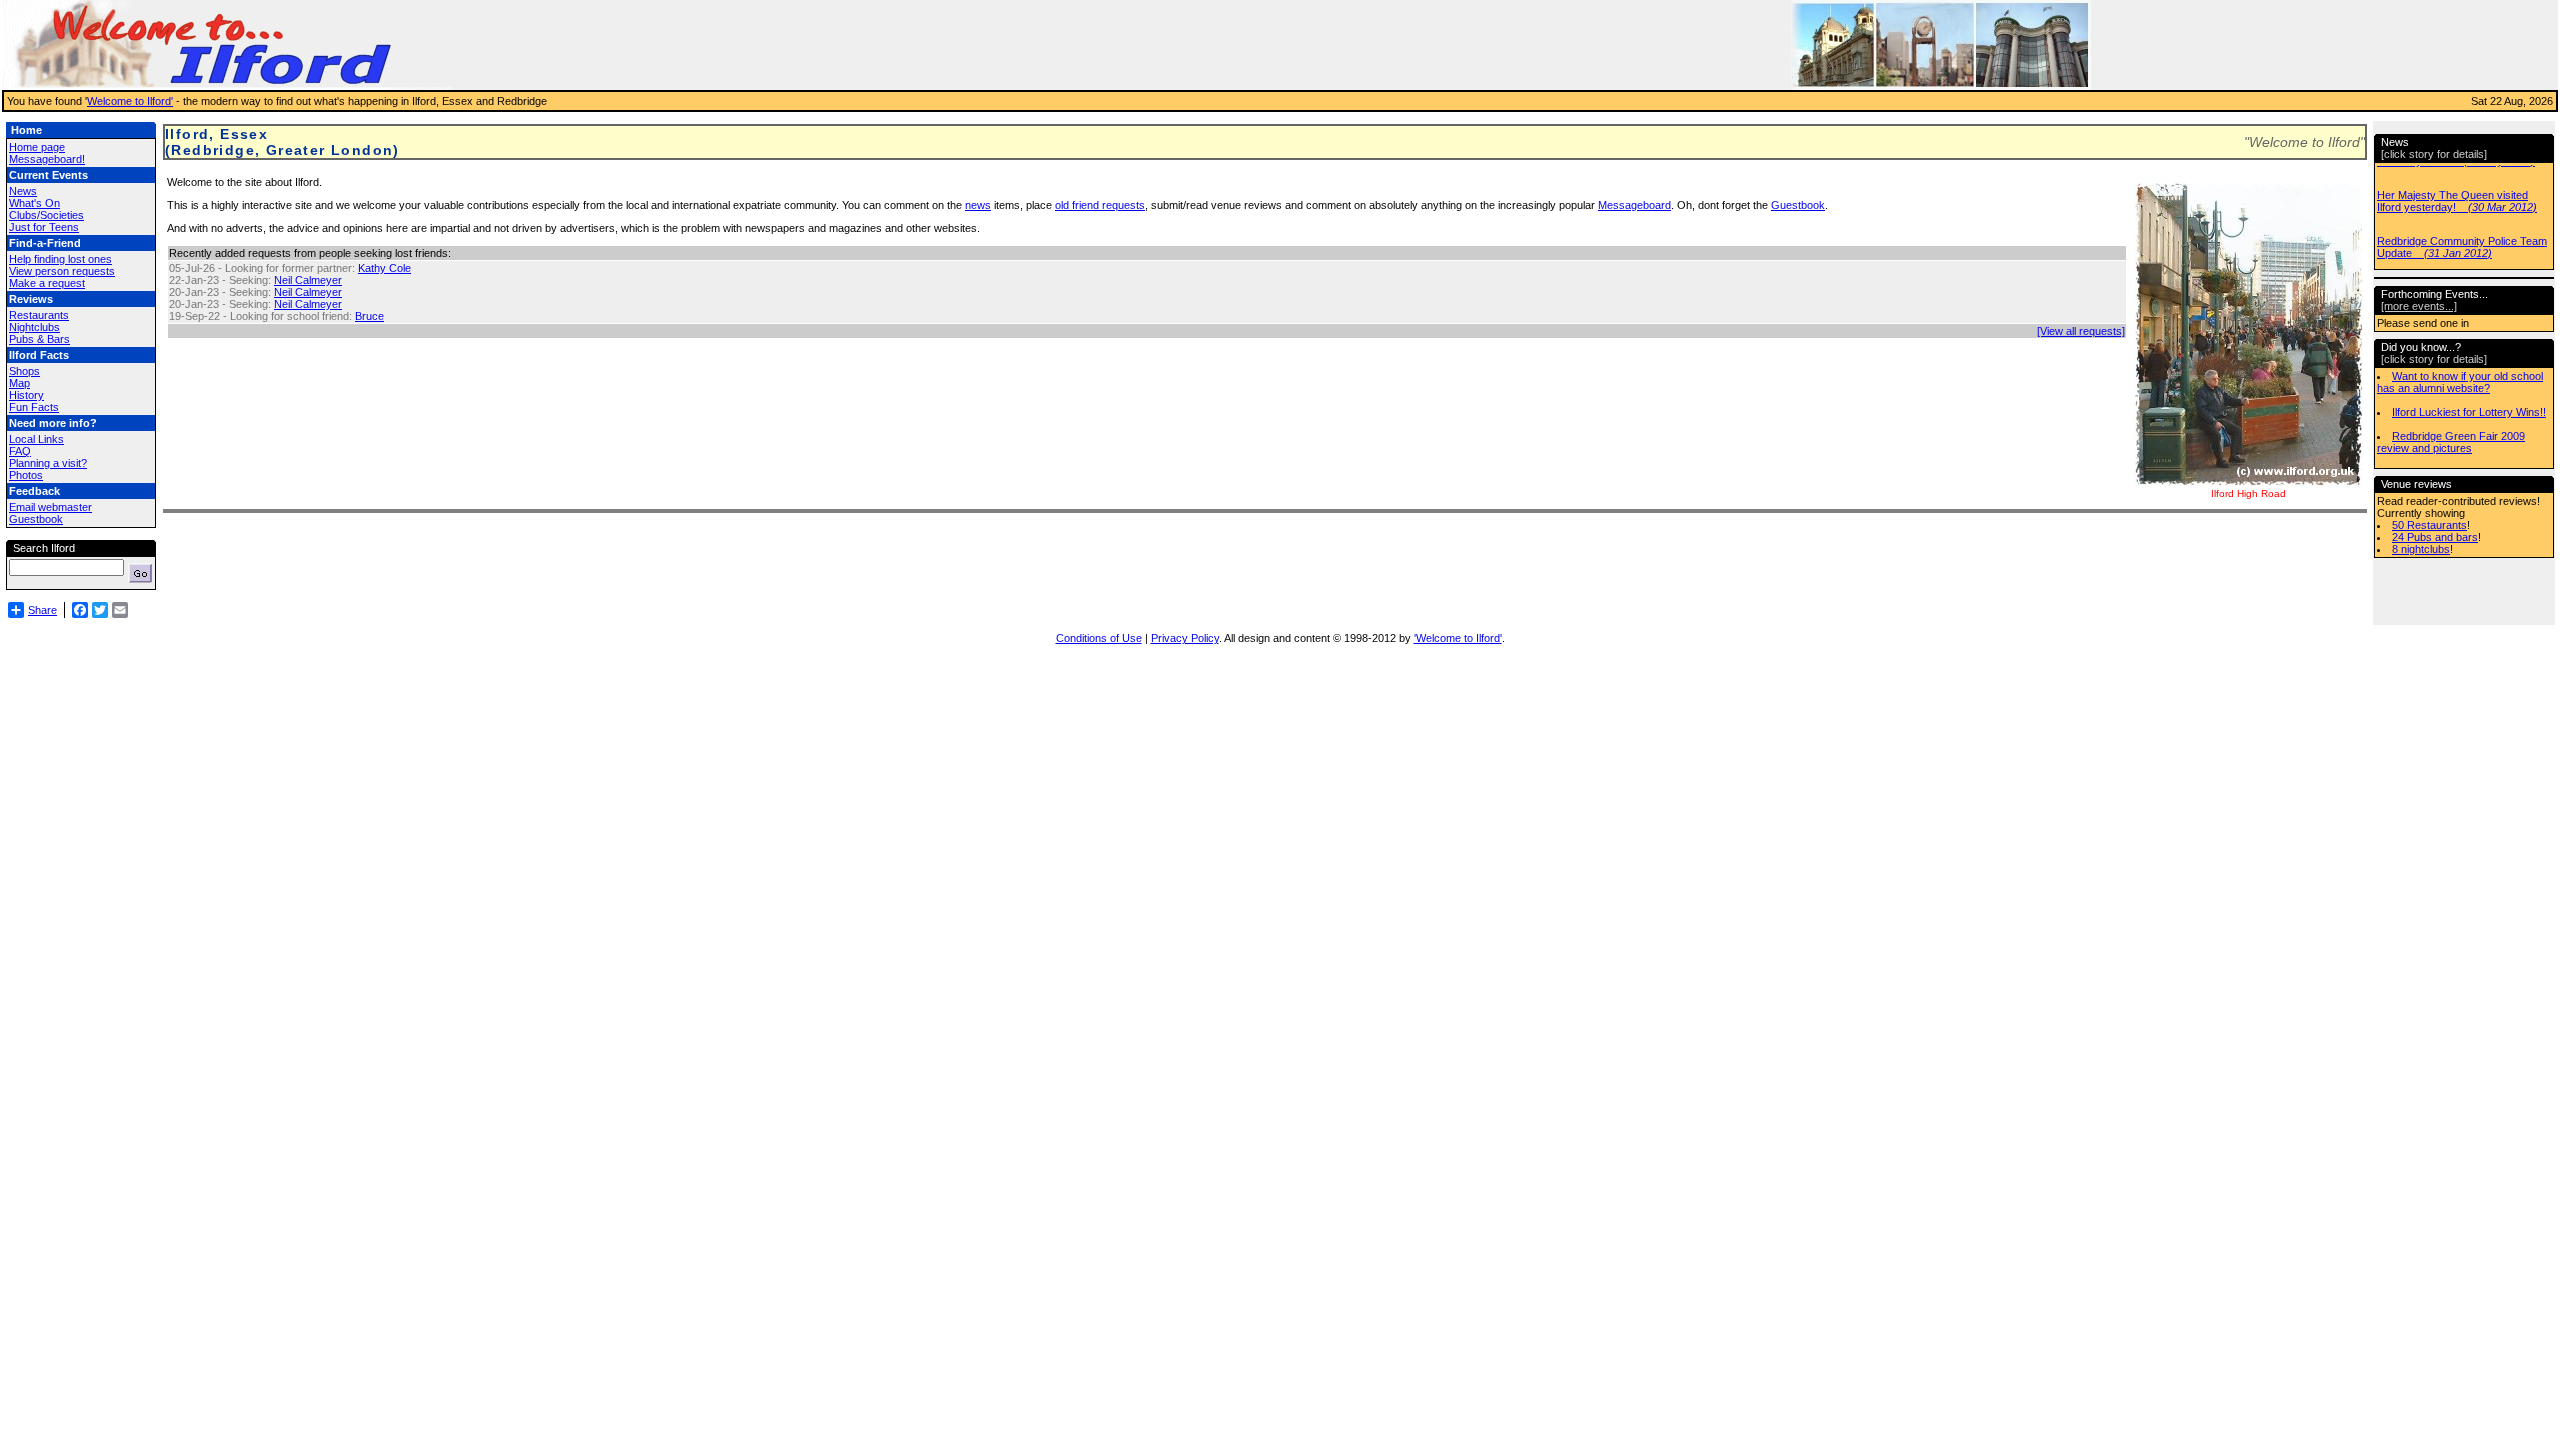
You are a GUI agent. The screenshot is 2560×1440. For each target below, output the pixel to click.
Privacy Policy (1185, 638)
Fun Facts (34, 407)
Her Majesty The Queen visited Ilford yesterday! (2457, 201)
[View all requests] (2081, 331)
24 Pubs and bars (2435, 537)
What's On (34, 203)
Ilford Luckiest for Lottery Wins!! (2469, 412)
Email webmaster (50, 507)
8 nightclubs (2421, 549)
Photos (26, 475)
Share (42, 610)
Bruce (369, 316)
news (978, 205)
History (26, 395)
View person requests (62, 271)
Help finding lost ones (60, 259)
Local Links (36, 439)
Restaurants (39, 315)
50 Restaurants (2429, 525)
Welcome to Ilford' (130, 101)
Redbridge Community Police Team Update (2462, 247)
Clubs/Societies (46, 215)
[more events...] (2419, 306)
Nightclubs (34, 327)
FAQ (20, 451)
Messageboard (1634, 205)
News (23, 191)
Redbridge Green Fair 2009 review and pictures (2451, 442)
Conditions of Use (1099, 638)
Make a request (47, 283)
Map (19, 383)
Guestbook (36, 519)
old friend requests (1100, 205)
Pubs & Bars (39, 339)
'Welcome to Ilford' (1458, 638)
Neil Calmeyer (308, 280)
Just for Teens (44, 227)
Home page (37, 147)
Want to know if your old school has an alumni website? (2460, 382)
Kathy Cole (384, 268)
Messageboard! (47, 159)
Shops (24, 371)
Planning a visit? (48, 463)
